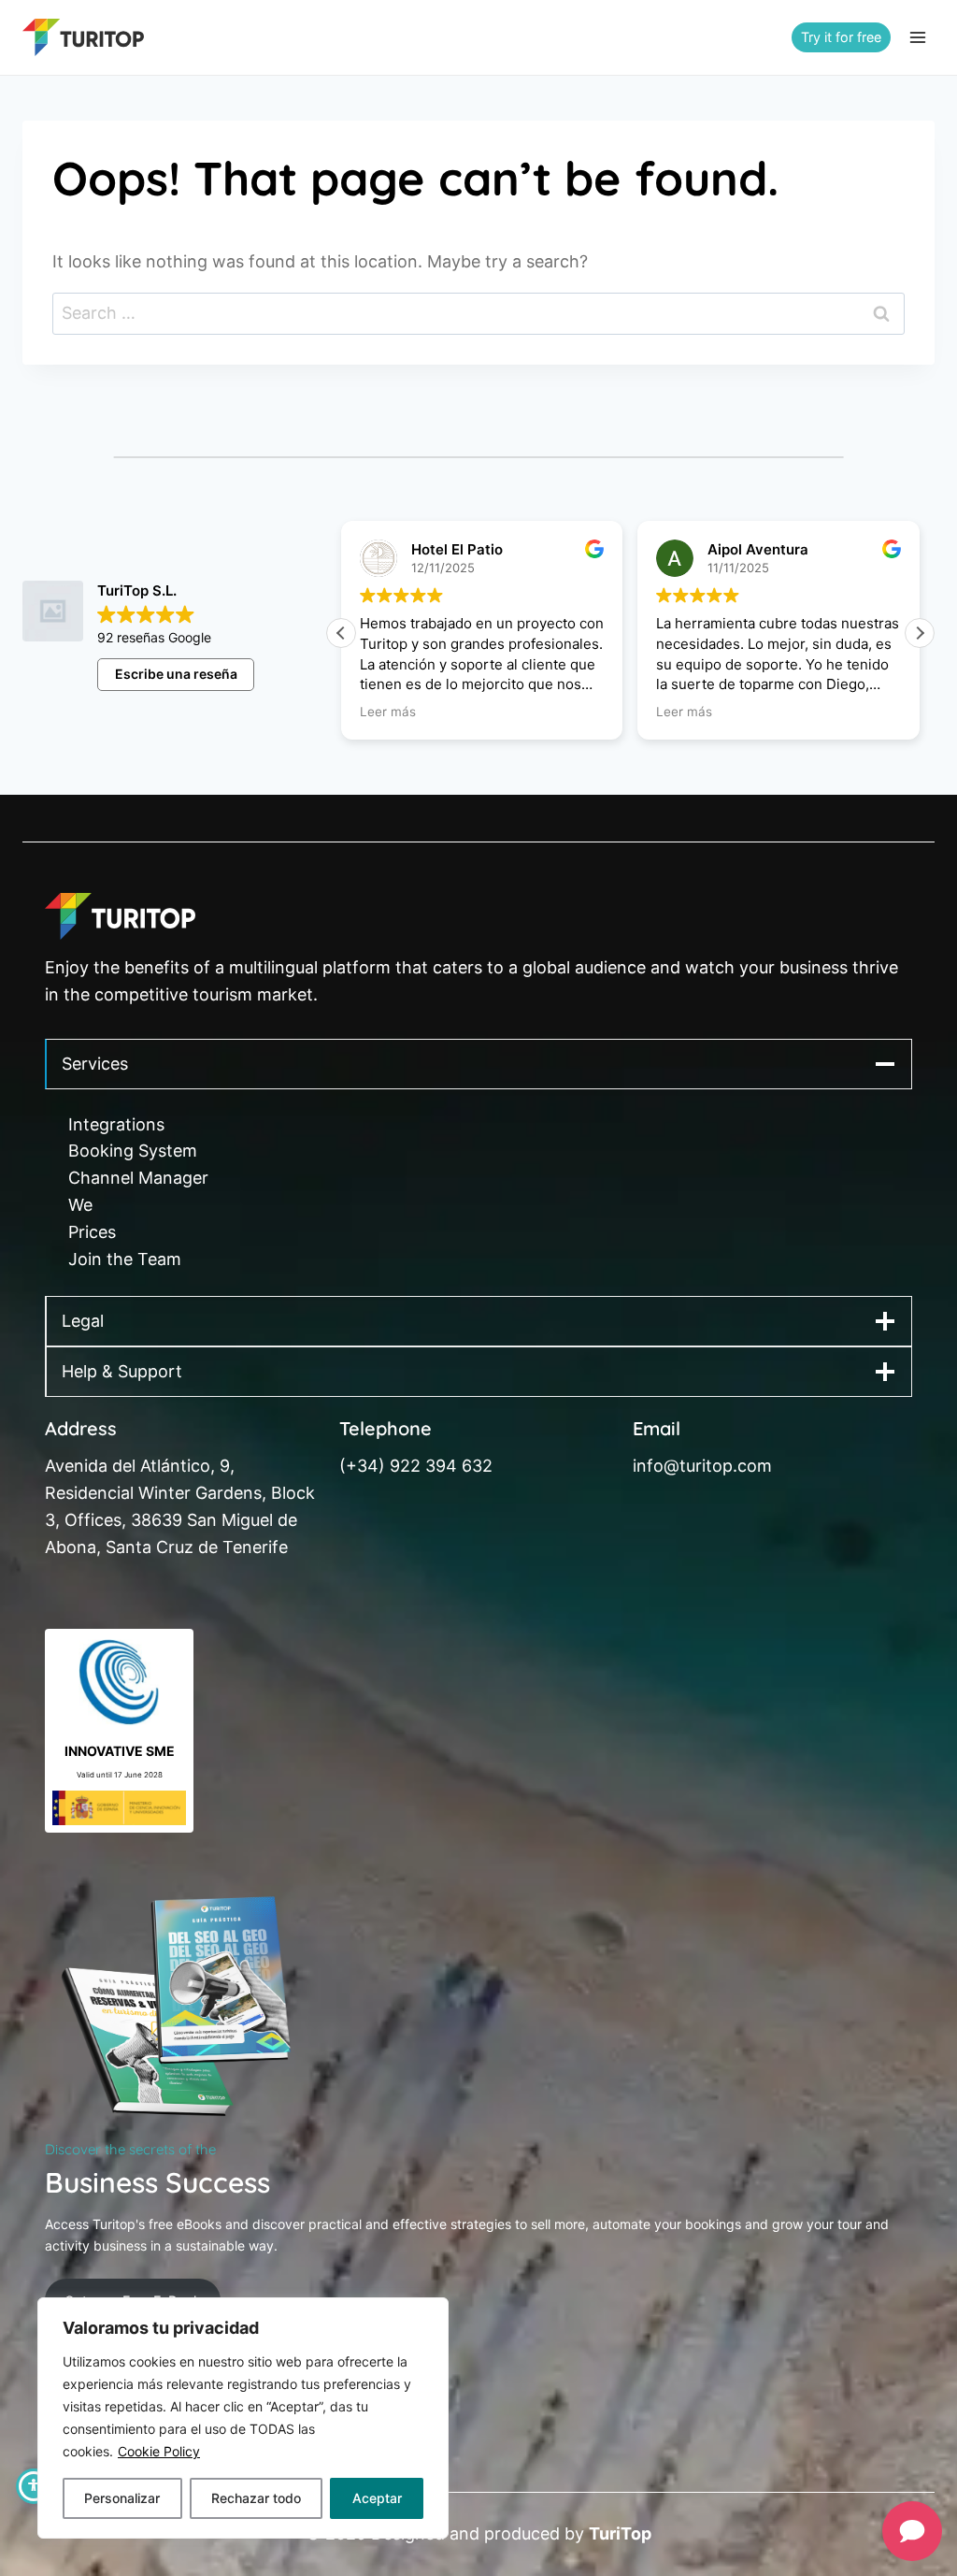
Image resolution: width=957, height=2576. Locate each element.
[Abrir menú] (917, 37)
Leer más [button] (388, 712)
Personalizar (122, 2498)
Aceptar (377, 2498)
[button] (920, 633)
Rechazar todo (256, 2498)
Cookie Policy (159, 2451)
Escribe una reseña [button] (176, 674)
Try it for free (841, 37)
